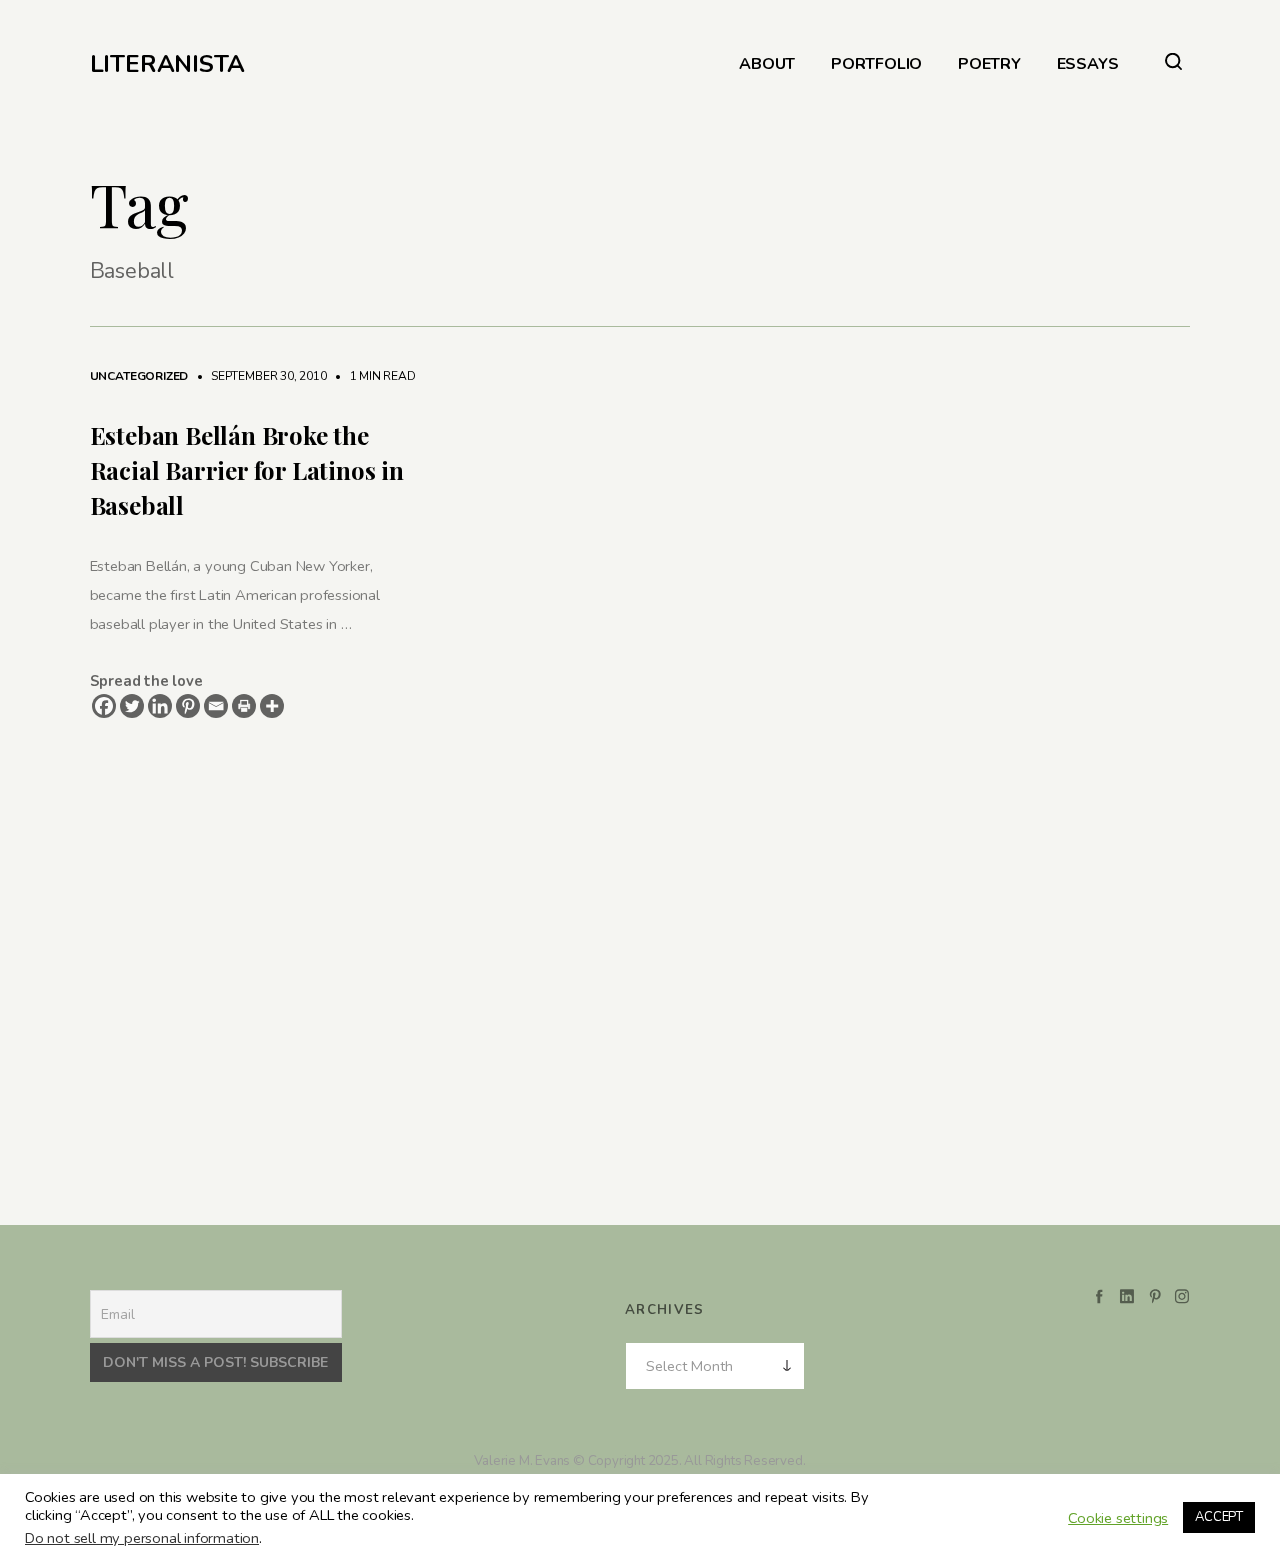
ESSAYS (1088, 64)
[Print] (244, 706)
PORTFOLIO (876, 64)
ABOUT (767, 64)
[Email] (216, 706)
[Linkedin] (160, 706)
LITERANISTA (167, 64)
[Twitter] (132, 706)
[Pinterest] (188, 706)
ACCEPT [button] (1219, 1517)
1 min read (373, 376)
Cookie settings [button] (1118, 1518)
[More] (272, 706)
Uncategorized (139, 376)
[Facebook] (104, 706)
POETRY (989, 64)
